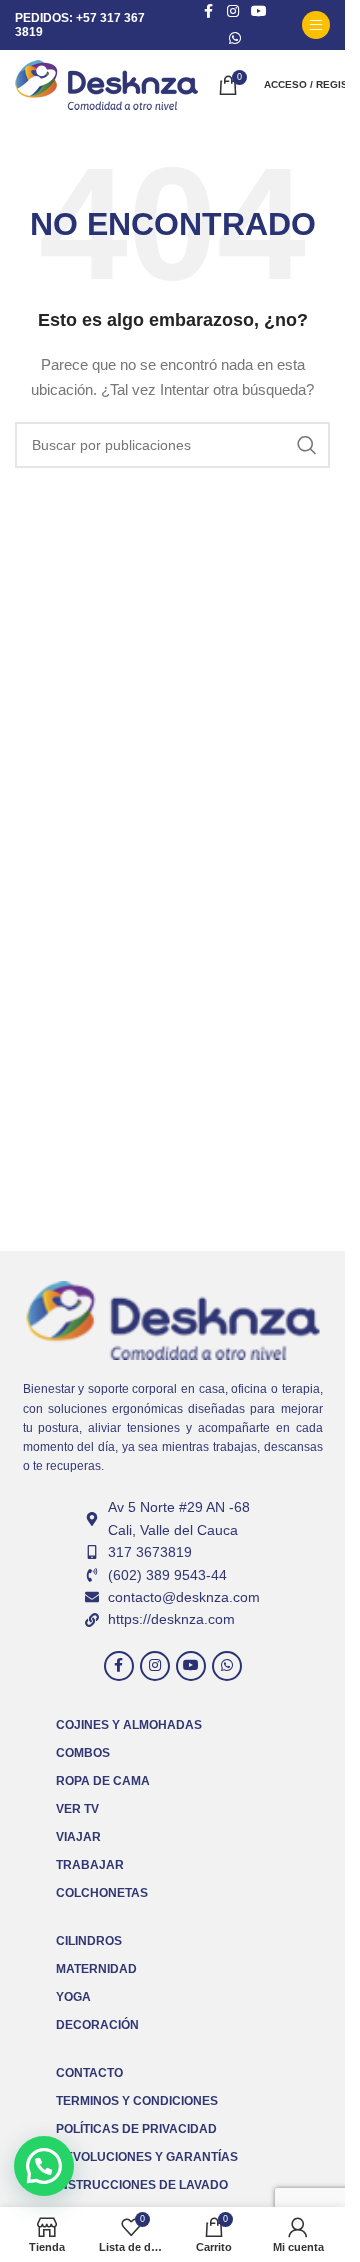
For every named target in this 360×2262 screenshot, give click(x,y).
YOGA (73, 1997)
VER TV (77, 1809)
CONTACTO (89, 2073)
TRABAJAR (90, 1865)
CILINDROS (89, 1941)
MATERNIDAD (96, 1969)
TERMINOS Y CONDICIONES (137, 2101)
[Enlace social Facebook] (119, 1666)
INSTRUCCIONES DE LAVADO (142, 2185)
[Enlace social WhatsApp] (235, 38)
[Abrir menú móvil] (316, 25)
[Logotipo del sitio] (106, 84)
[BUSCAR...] (307, 445)
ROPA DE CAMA (103, 1781)
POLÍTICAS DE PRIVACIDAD (136, 2129)
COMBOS (83, 1753)
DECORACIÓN (97, 2025)
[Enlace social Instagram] (155, 1666)
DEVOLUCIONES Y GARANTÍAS (147, 2157)
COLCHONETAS (102, 1893)
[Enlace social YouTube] (191, 1666)
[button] (44, 2166)
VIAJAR (78, 1837)
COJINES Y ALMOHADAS (129, 1725)
